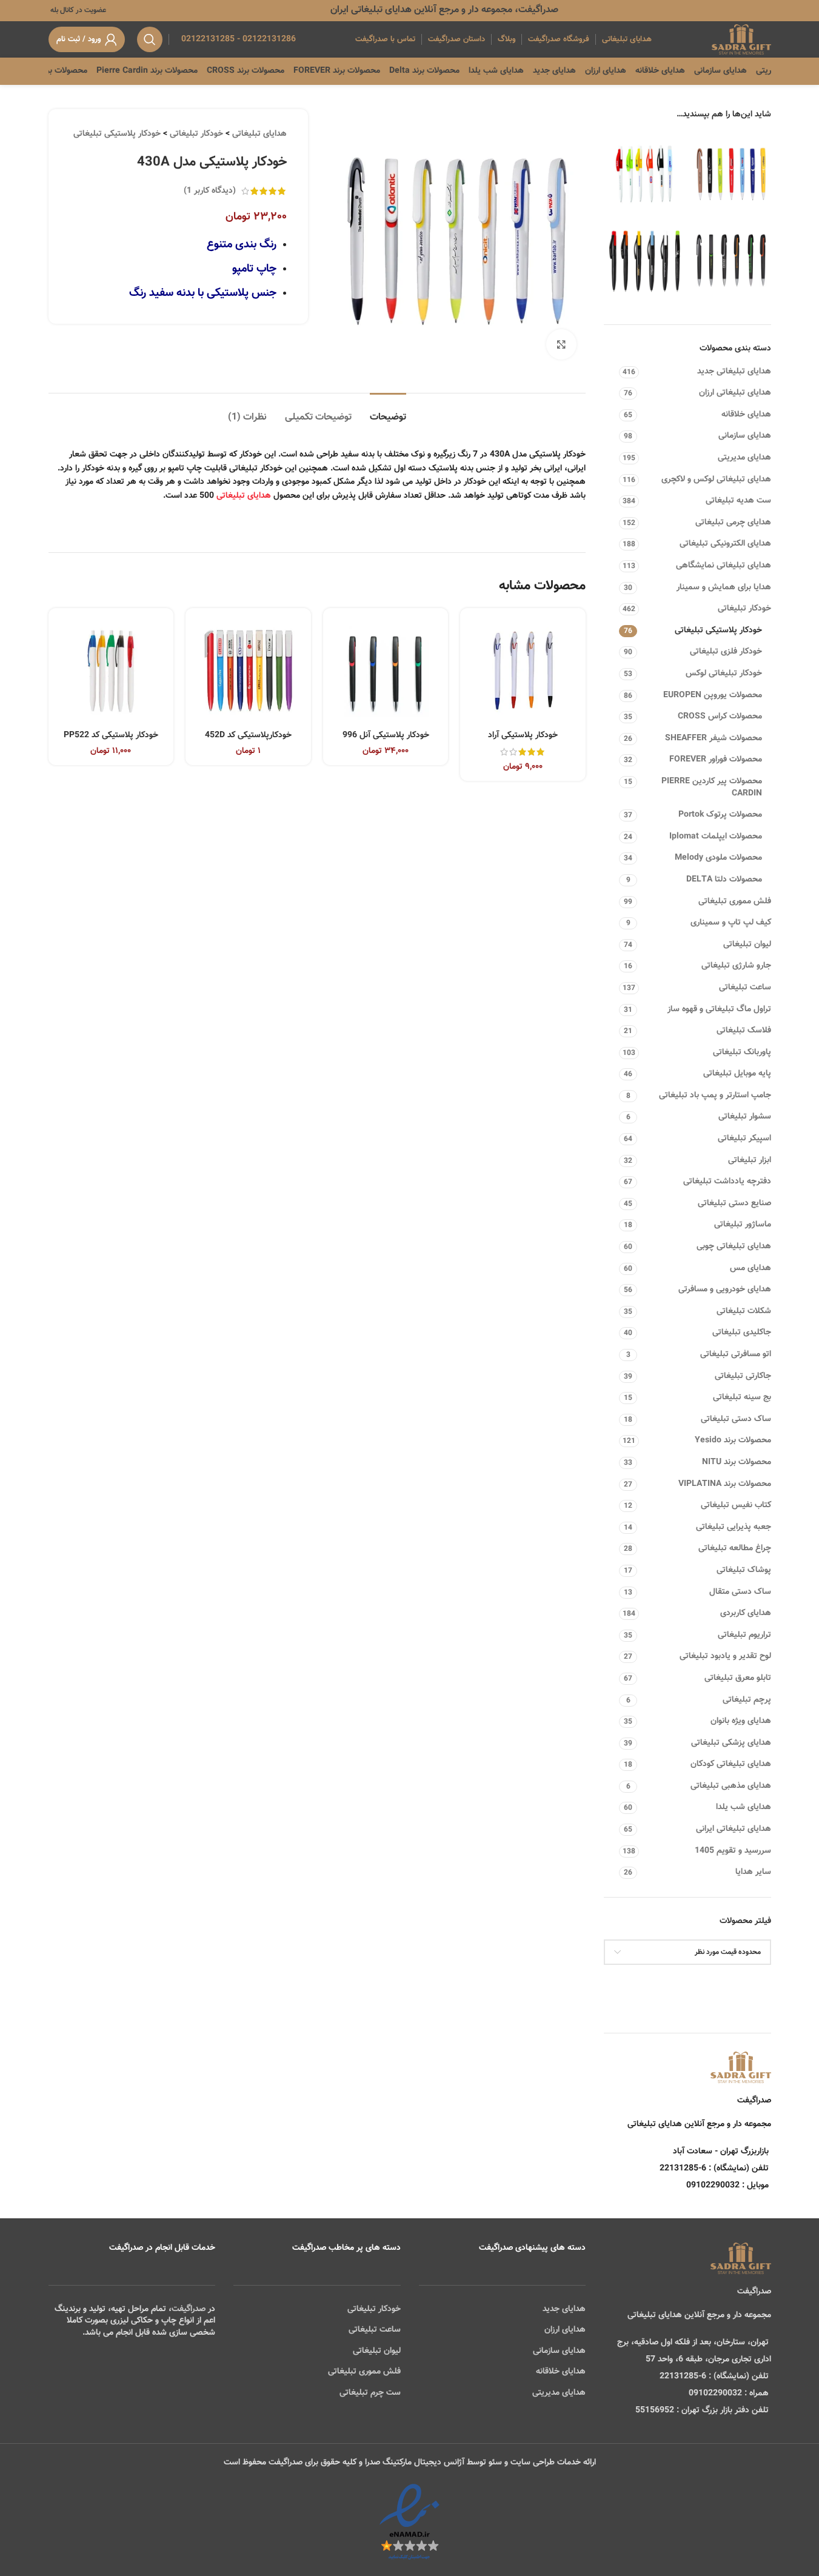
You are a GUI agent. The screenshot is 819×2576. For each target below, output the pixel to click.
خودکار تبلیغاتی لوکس (724, 674)
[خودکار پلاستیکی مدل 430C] (731, 174)
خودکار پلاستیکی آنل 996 (386, 735)
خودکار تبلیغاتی (744, 609)
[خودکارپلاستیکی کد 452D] (248, 671)
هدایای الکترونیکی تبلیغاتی (725, 544)
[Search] (150, 39)
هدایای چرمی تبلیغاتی (733, 523)
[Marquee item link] (75, 71)
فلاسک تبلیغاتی (744, 1031)
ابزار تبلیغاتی (750, 1160)
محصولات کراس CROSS (720, 717)
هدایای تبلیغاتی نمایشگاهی (724, 566)
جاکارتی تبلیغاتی (743, 1376)
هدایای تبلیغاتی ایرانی (734, 1829)
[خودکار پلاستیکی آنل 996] (386, 671)
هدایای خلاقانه (746, 415)
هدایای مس (750, 1268)
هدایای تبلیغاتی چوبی (734, 1246)
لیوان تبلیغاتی (747, 945)
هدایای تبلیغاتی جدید (734, 372)
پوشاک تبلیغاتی (744, 1570)
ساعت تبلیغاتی (745, 988)
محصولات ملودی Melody (718, 858)
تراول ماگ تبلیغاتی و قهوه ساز (719, 1009)
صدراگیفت (189, 2309)
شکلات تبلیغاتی (744, 1311)
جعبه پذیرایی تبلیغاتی (734, 1527)
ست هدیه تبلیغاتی (738, 501)
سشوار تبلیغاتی (745, 1117)
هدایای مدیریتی (744, 458)
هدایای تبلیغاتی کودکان (731, 1764)
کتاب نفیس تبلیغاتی (736, 1505)
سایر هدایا (753, 1872)
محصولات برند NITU (737, 1462)
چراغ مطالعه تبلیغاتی (735, 1548)
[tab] (388, 411)
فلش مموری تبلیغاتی (735, 902)
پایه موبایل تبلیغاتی (737, 1074)
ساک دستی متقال (740, 1592)
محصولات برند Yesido (733, 1440)
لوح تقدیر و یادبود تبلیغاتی (725, 1656)
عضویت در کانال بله (77, 10)
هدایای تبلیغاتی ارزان (735, 393)
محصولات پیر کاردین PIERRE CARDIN (712, 788)
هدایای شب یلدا (744, 1807)
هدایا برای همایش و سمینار (724, 587)
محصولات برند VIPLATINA (725, 1484)
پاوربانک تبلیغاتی (742, 1052)
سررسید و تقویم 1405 (733, 1851)
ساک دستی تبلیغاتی (736, 1419)
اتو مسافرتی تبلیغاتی (736, 1354)
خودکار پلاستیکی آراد (523, 735)
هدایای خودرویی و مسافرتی (725, 1290)
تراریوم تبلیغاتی (744, 1635)
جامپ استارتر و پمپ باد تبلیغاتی (715, 1096)
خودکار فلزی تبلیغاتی (726, 652)
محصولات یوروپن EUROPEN (713, 695)
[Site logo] (741, 40)
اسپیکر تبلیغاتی (744, 1139)
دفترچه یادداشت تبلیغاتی (727, 1182)
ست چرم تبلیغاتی (370, 2393)
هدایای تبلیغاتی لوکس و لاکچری (716, 480)
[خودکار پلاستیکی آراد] (523, 671)
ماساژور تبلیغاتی (743, 1225)
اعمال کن (744, 1984)
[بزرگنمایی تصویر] (561, 344)
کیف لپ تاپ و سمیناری (731, 923)
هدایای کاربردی (746, 1613)
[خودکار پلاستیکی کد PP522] (111, 671)
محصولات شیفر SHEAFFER (714, 738)
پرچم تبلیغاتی (747, 1700)
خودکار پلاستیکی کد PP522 (111, 735)
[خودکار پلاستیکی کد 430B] (731, 260)
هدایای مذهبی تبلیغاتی (731, 1786)
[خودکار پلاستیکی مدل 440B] (644, 260)
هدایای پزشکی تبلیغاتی (731, 1743)
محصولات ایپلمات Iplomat (716, 837)
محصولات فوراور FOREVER (716, 760)
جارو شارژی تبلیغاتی (736, 966)
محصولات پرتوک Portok (720, 815)
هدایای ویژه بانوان (741, 1721)
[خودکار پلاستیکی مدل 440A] (644, 174)
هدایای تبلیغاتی (259, 134)
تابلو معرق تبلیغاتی (738, 1678)
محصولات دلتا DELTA (724, 880)
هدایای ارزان (565, 2330)
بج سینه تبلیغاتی (742, 1397)
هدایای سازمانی (745, 436)
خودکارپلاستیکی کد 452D (248, 735)
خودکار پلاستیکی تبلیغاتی (718, 631)
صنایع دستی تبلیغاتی (734, 1203)
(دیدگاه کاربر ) (210, 191)
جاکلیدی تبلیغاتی (742, 1333)
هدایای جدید (564, 2309)
